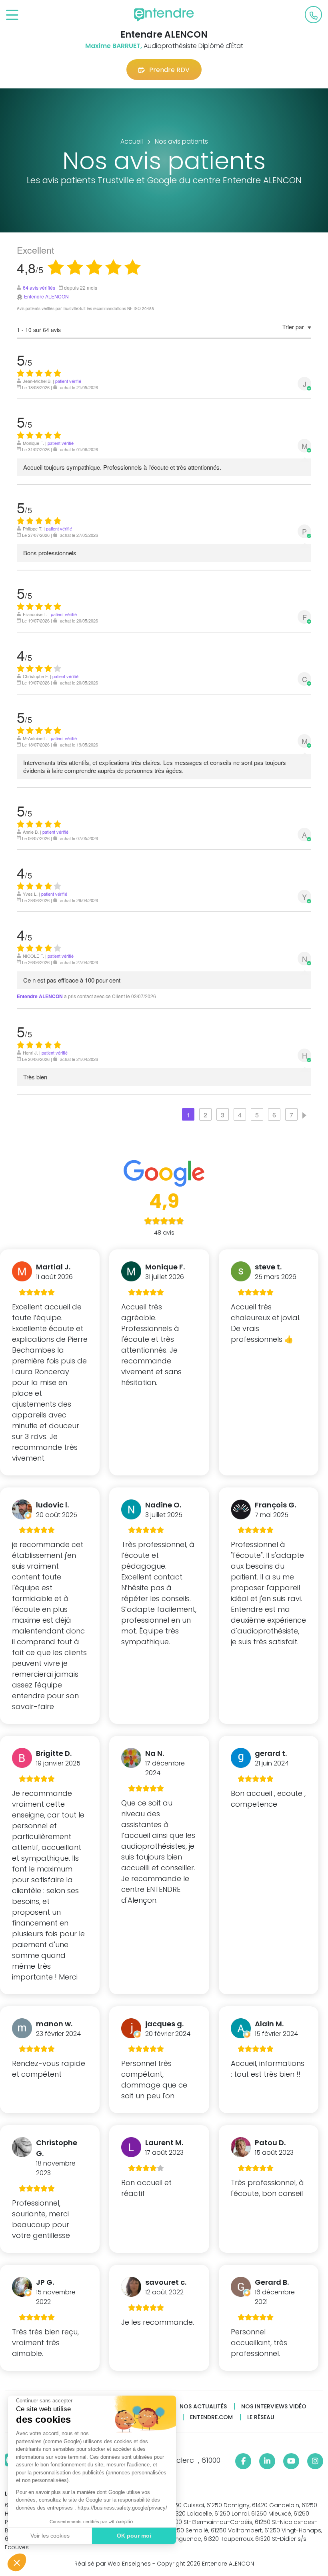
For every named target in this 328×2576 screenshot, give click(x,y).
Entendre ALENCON (46, 296)
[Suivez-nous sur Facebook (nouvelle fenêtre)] (243, 2461)
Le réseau (261, 2417)
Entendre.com (211, 2417)
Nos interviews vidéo (274, 2407)
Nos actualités (203, 2407)
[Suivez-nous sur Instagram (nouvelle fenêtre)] (315, 2461)
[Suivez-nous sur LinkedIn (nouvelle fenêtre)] (267, 2461)
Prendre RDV (169, 70)
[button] (17, 2562)
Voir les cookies (50, 2536)
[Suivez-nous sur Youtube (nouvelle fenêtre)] (291, 2461)
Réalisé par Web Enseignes (113, 2564)
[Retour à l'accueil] (164, 15)
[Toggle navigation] (12, 15)
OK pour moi (134, 2536)
